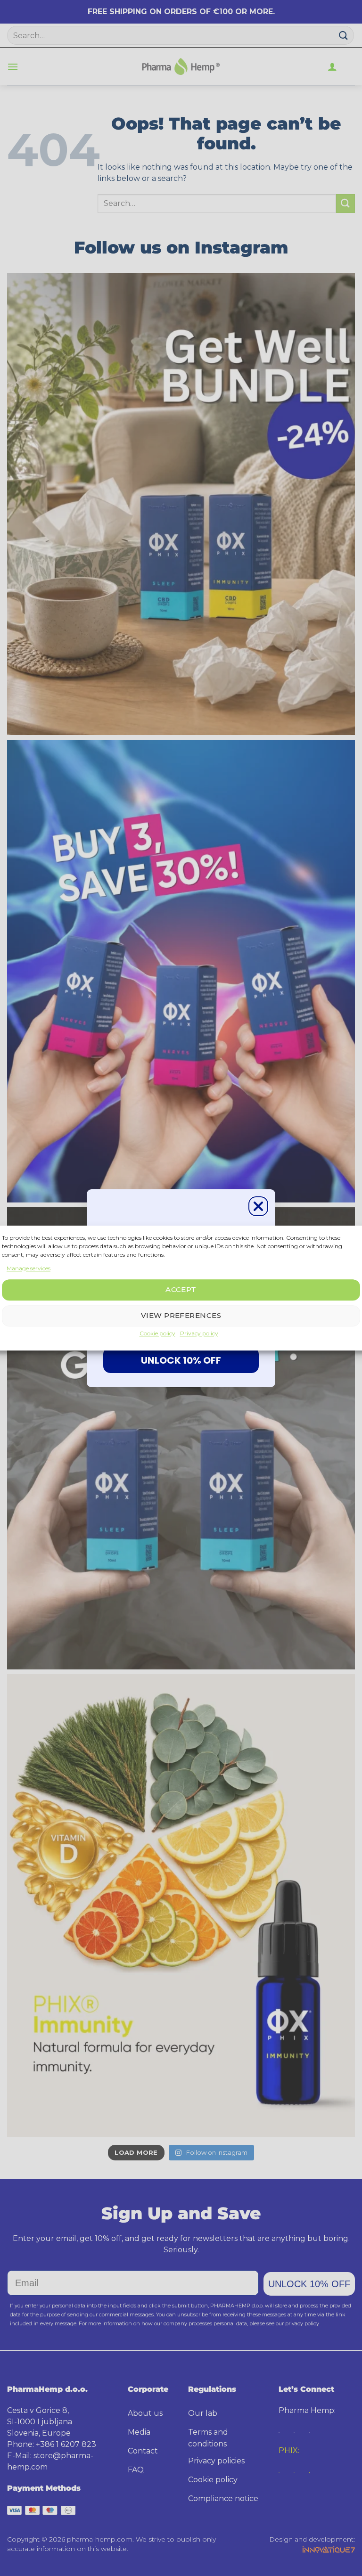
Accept (181, 1290)
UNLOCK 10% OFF (181, 1360)
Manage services (29, 1268)
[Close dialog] (258, 1206)
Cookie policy (157, 1333)
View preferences (181, 1316)
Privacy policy (199, 1333)
